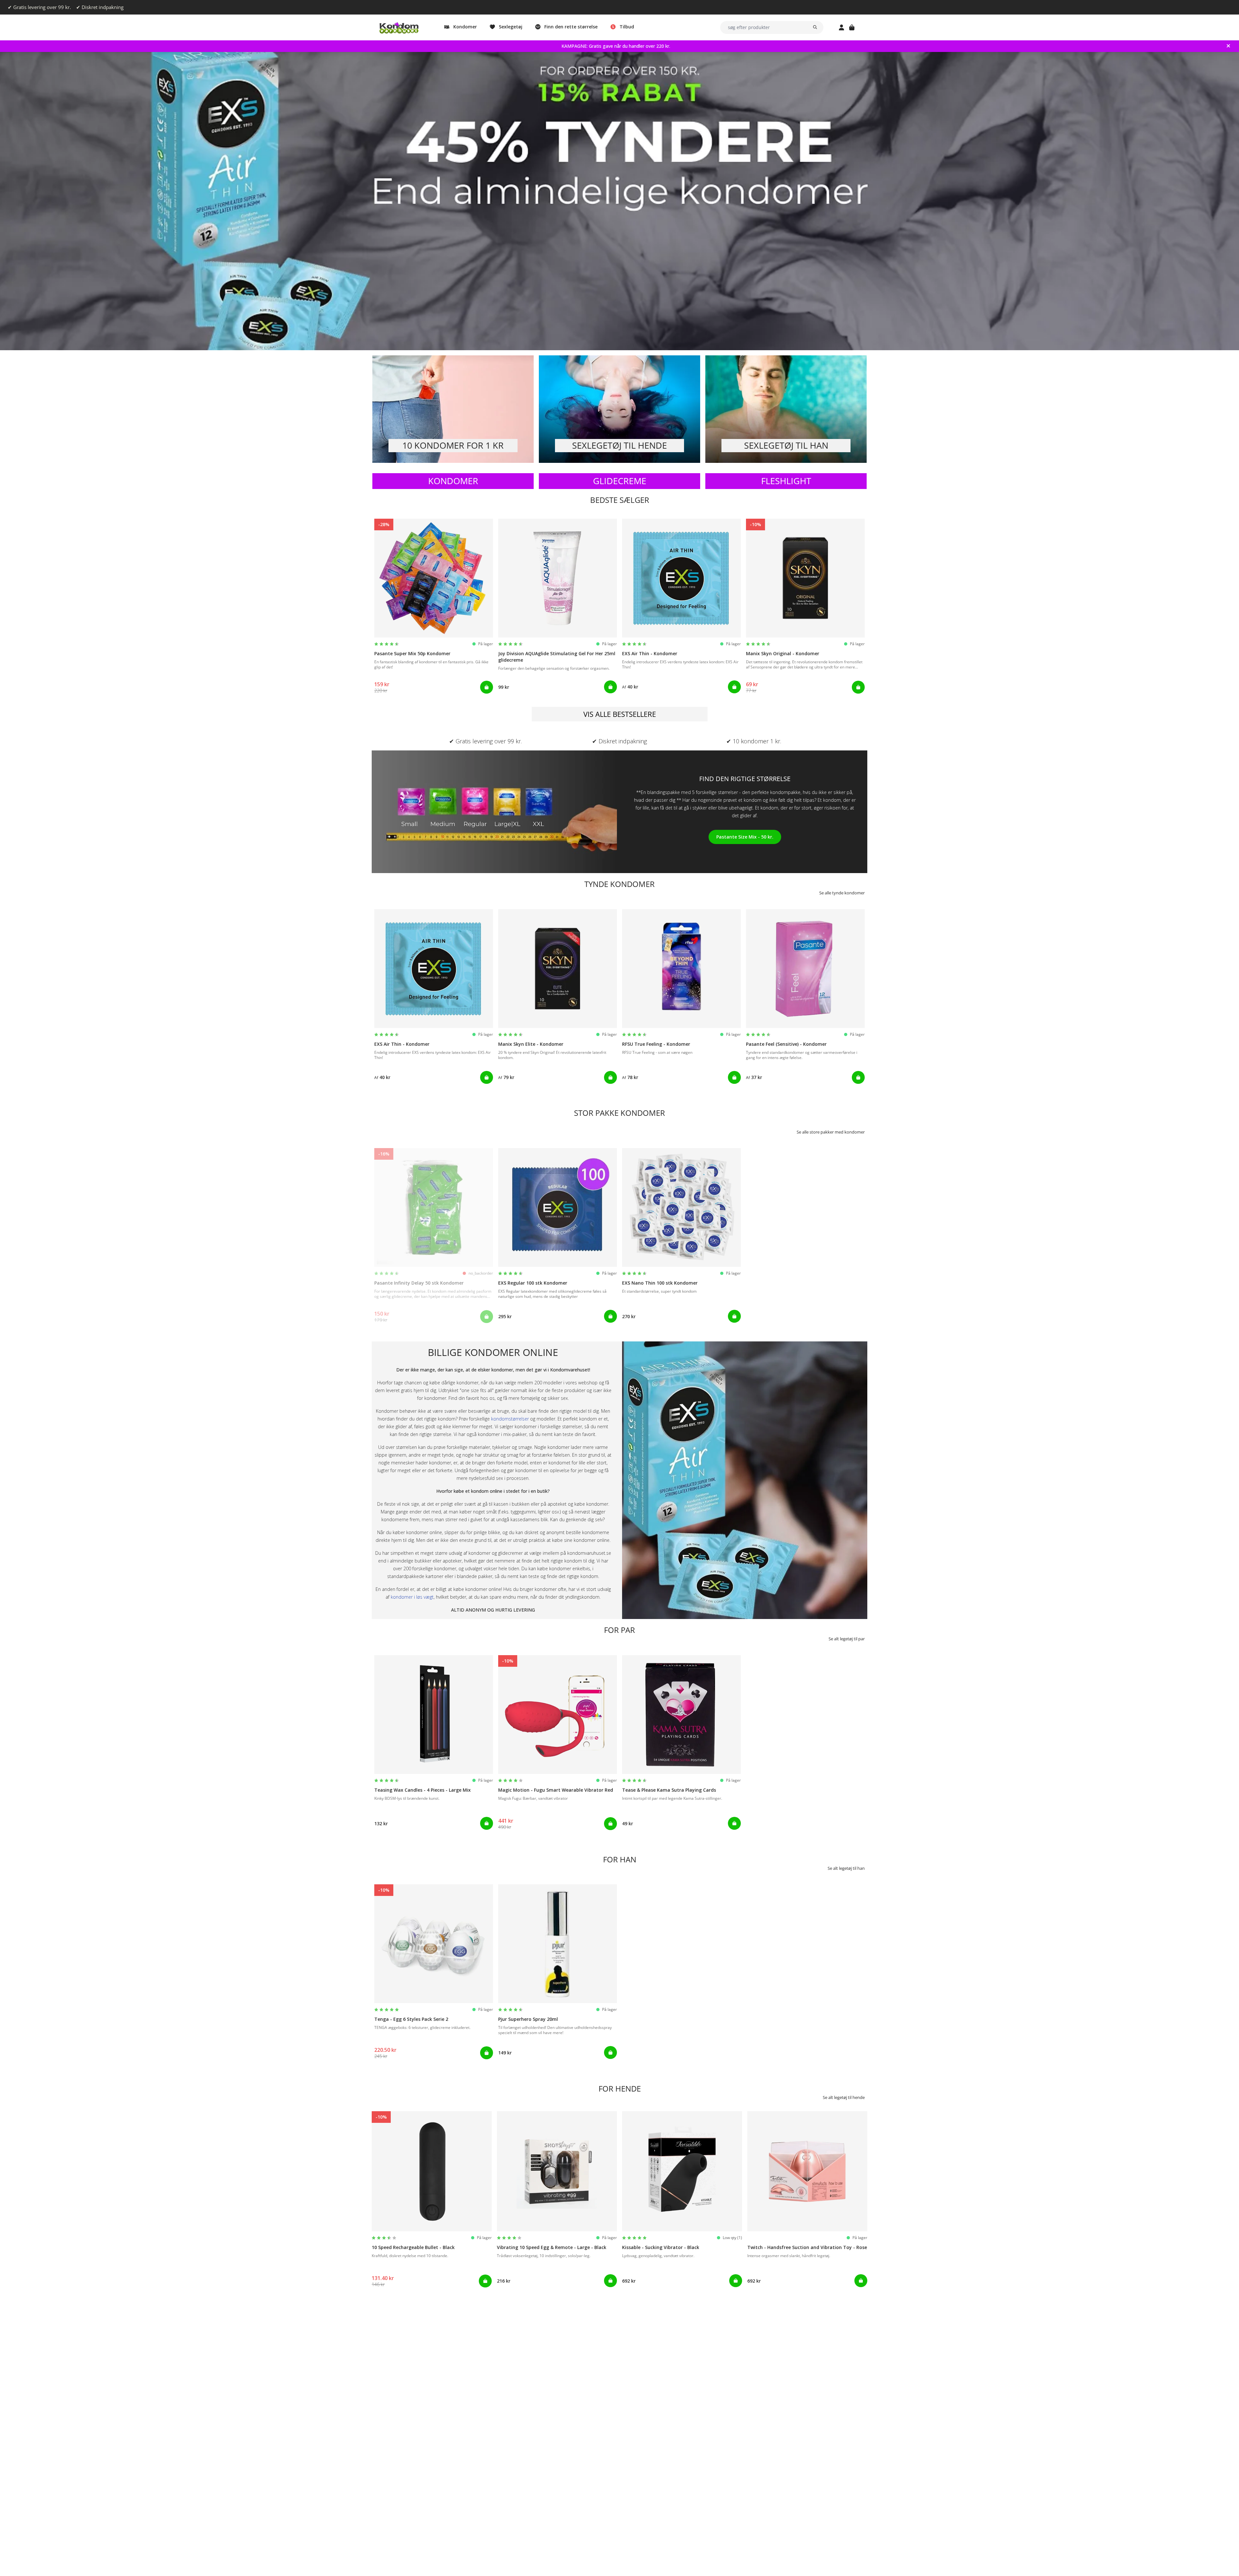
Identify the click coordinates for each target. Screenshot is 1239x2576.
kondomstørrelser (510, 1419)
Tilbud (627, 27)
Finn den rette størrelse (571, 27)
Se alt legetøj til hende (844, 2097)
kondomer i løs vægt (412, 1597)
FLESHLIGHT (786, 481)
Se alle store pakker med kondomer (831, 1132)
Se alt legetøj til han (846, 1868)
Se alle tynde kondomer (842, 893)
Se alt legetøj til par (847, 1639)
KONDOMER (453, 481)
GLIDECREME (620, 481)
